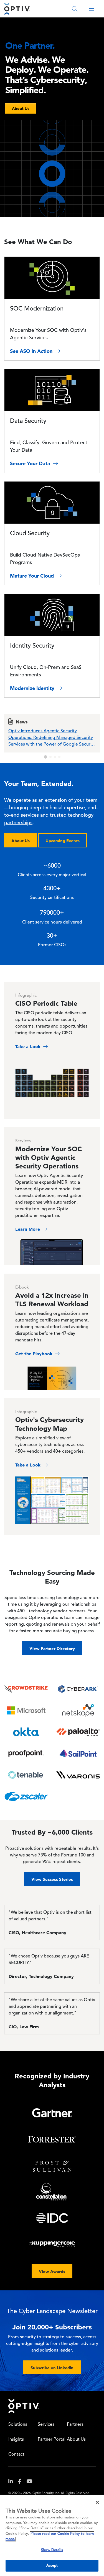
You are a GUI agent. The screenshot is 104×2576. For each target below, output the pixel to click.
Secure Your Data (31, 463)
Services (46, 2425)
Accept (52, 2566)
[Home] (17, 9)
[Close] (97, 2502)
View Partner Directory (52, 1648)
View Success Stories (52, 1879)
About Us (21, 841)
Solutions (18, 2425)
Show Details (52, 2550)
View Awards (52, 2271)
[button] (45, 757)
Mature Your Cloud (33, 576)
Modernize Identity (33, 688)
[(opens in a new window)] (13, 2483)
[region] (52, 2535)
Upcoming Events (63, 841)
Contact (16, 2455)
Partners (75, 2425)
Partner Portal (52, 2440)
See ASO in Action (32, 351)
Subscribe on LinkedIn (52, 2368)
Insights (16, 2440)
